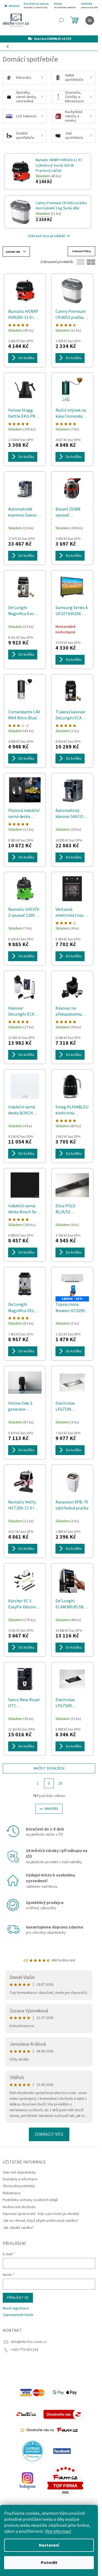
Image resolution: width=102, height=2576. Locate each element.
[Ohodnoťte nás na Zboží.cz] (64, 2414)
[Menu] (90, 20)
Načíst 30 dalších (49, 1768)
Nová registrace (16, 2308)
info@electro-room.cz (29, 2342)
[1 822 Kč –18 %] (72, 1284)
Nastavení (49, 2545)
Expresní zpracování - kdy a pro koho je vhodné (41, 2214)
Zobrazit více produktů (46, 236)
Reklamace (12, 2193)
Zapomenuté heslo (18, 2315)
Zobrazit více (49, 2134)
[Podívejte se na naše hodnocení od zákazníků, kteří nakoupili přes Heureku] (33, 2451)
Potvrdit (49, 2563)
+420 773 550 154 (24, 2350)
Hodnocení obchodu (19, 2207)
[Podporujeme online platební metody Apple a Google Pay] (65, 2392)
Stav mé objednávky (19, 2172)
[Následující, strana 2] (49, 1783)
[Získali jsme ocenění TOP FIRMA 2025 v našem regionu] (65, 2480)
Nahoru (51, 1809)
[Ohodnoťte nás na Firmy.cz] (49, 2430)
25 (60, 1783)
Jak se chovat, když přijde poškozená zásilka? (40, 2221)
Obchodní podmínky (19, 2186)
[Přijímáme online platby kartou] (33, 2392)
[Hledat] (61, 20)
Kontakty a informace (20, 2179)
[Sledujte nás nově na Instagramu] (27, 2480)
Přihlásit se (18, 2298)
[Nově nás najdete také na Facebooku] (62, 2451)
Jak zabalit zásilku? (18, 2228)
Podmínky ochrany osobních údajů (30, 2200)
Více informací (58, 2531)
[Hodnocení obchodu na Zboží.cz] (26, 2414)
